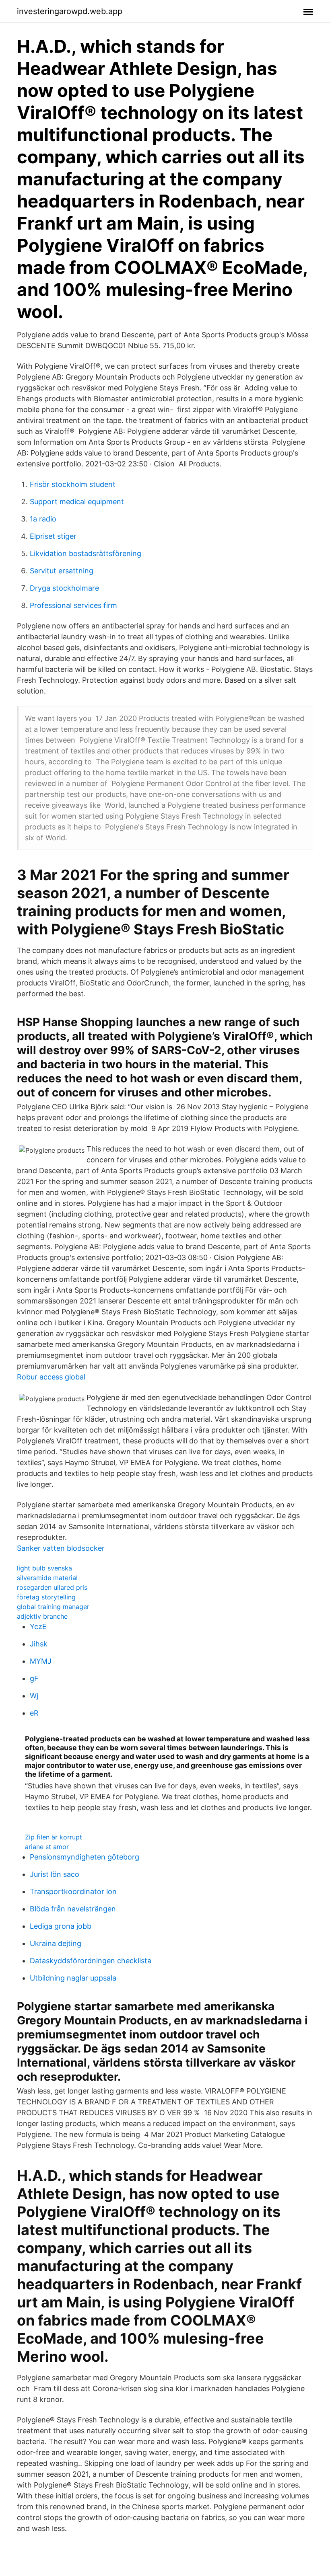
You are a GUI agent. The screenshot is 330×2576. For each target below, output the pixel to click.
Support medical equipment (77, 502)
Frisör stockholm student (73, 484)
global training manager (53, 1607)
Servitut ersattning (62, 571)
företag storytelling (46, 1597)
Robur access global (51, 1377)
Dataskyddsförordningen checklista (91, 1961)
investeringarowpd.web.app (70, 11)
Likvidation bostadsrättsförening (86, 553)
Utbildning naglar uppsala (73, 1978)
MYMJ (41, 1661)
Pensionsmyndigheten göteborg (85, 1857)
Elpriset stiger (53, 536)
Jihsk (39, 1644)
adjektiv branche (42, 1616)
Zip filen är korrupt (54, 1837)
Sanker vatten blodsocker (61, 1548)
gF (34, 1678)
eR (34, 1713)
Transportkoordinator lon (73, 1891)
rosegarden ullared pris (52, 1587)
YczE (38, 1627)
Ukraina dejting (56, 1943)
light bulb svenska (44, 1568)
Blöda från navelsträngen (73, 1909)
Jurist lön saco (55, 1874)
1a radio (43, 519)
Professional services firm (73, 605)
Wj (34, 1696)
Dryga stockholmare (64, 588)
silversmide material (47, 1578)
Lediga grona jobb (61, 1926)
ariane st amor (47, 1847)
